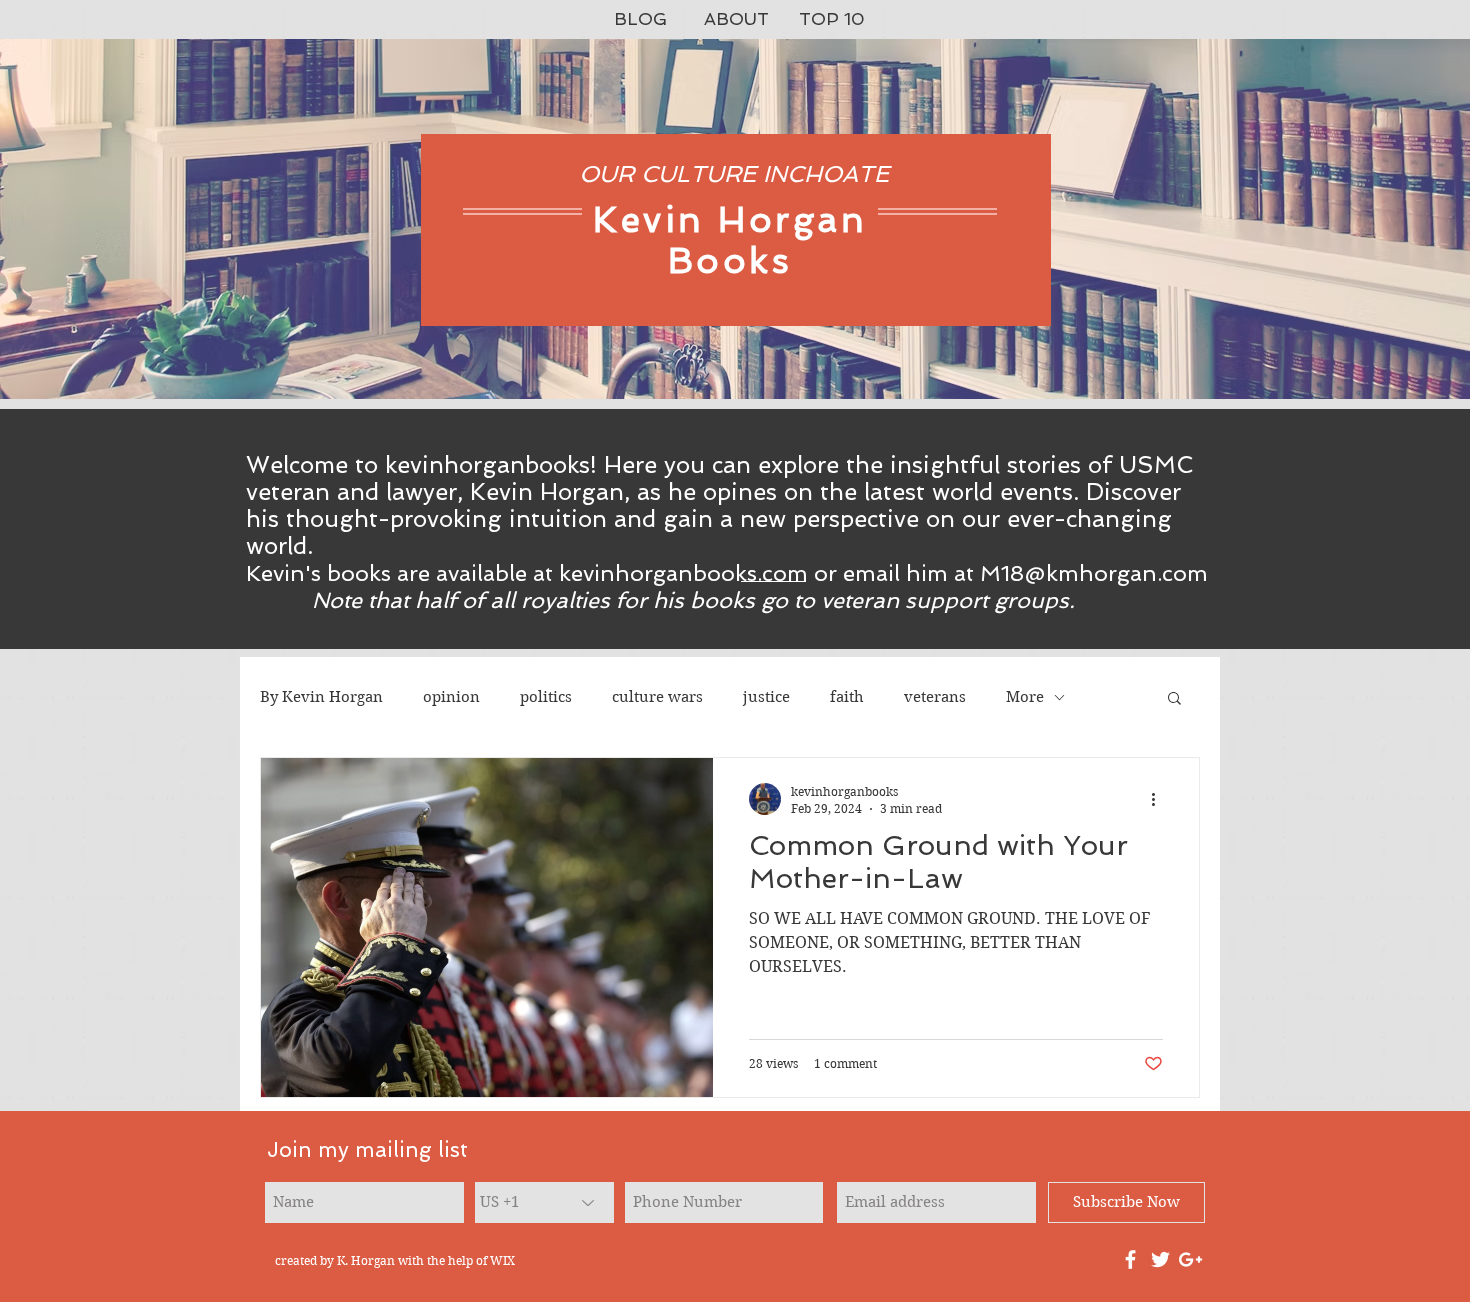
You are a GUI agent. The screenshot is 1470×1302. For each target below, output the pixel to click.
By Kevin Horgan (321, 697)
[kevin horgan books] (1130, 1259)
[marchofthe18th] (1160, 1259)
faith (847, 697)
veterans (935, 697)
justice (766, 697)
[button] (1174, 699)
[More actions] (1160, 799)
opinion (451, 697)
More (1025, 697)
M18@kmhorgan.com (1094, 573)
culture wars (657, 697)
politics (546, 697)
